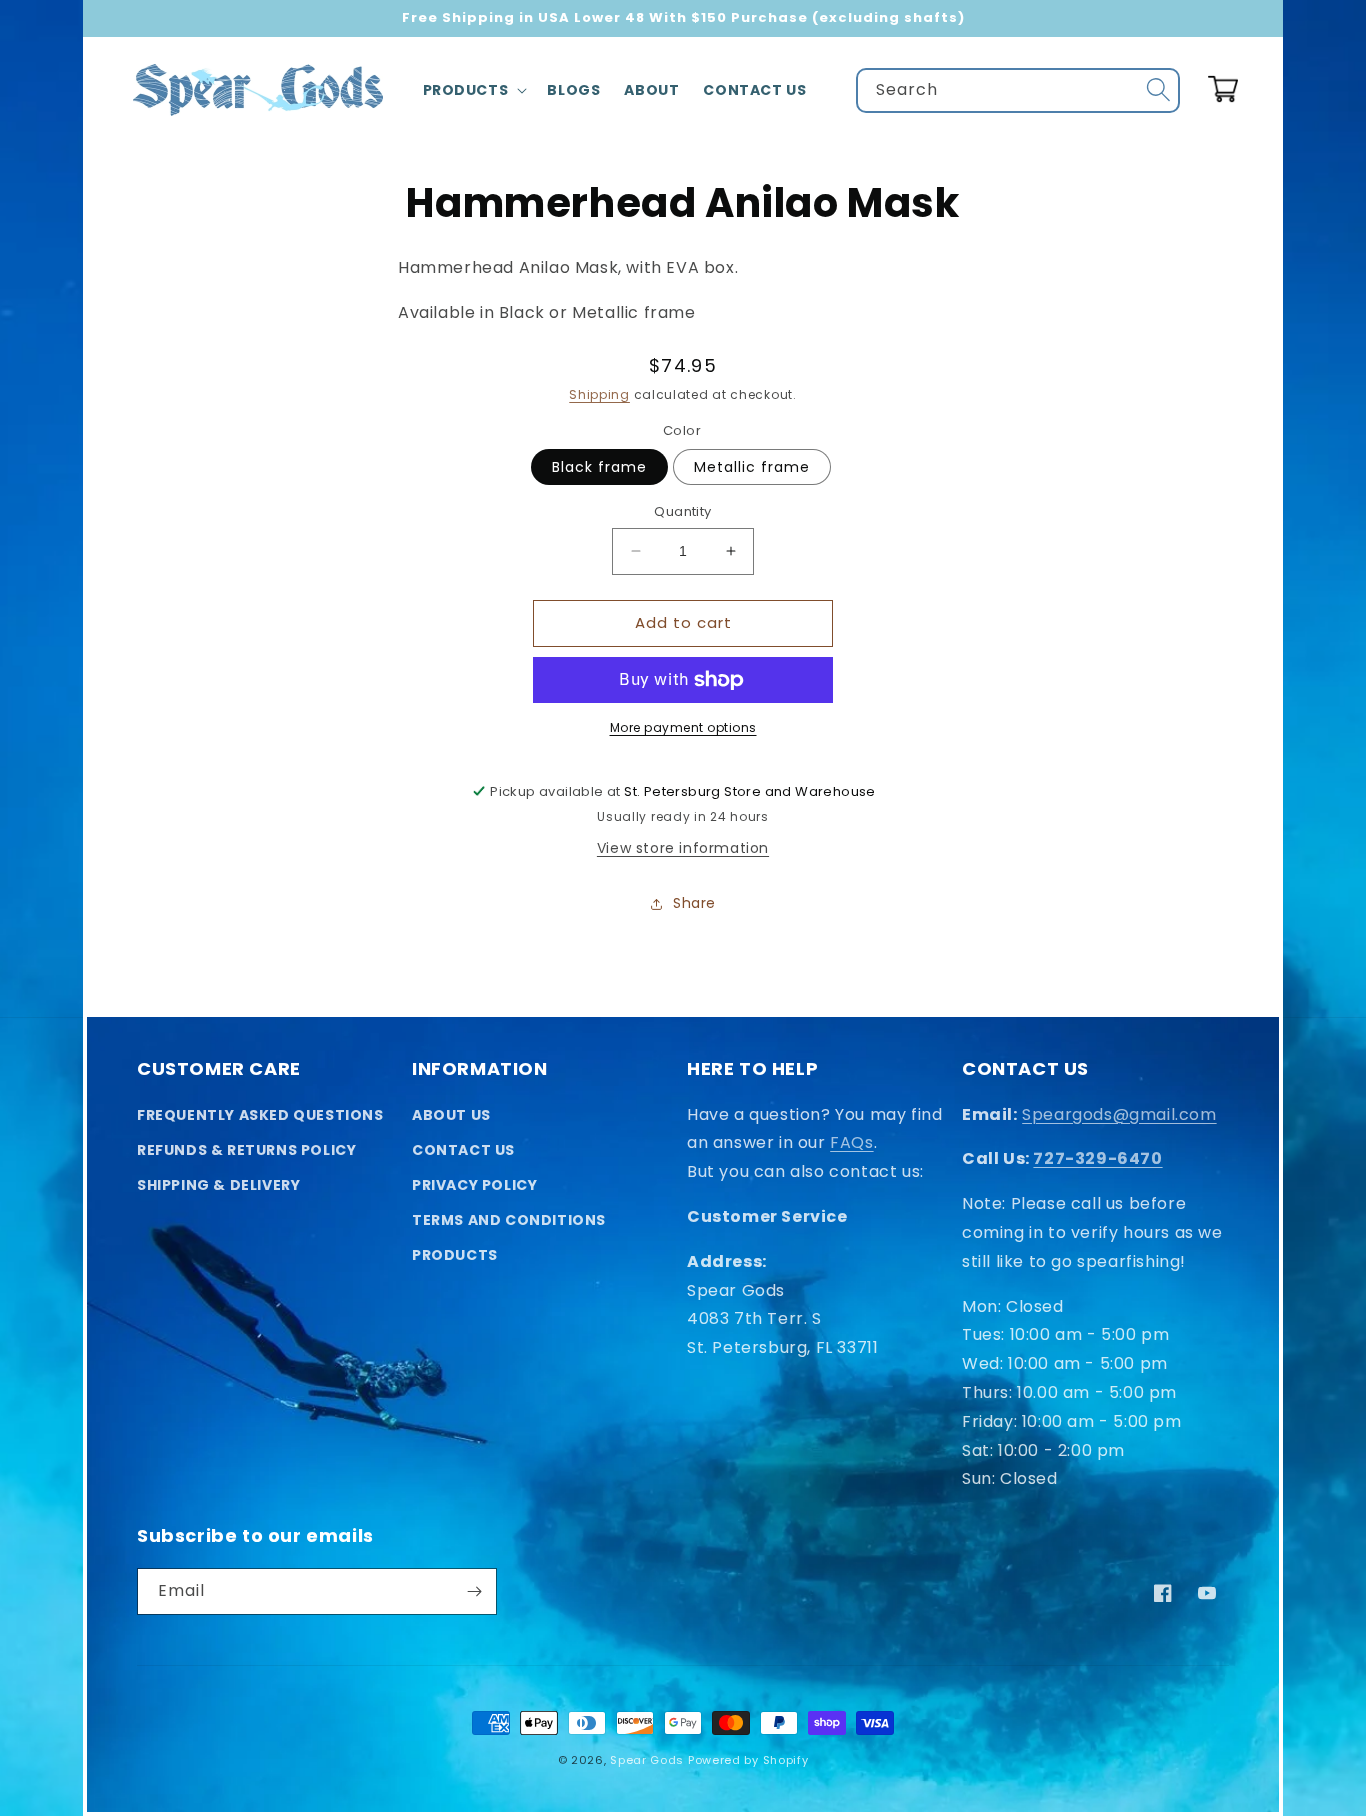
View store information (683, 848)
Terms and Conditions (509, 1220)
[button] (473, 90)
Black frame (599, 467)
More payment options (683, 727)
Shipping (599, 394)
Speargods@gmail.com (1119, 1114)
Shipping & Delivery (218, 1185)
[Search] (1158, 90)
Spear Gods (647, 1760)
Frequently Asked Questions (260, 1115)
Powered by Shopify (748, 1760)
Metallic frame (752, 467)
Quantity (682, 511)
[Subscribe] (474, 1591)
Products (455, 1255)
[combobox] (1018, 90)
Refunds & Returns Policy (246, 1150)
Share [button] (694, 903)
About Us (451, 1115)
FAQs (851, 1142)
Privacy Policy (474, 1185)
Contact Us (463, 1150)
